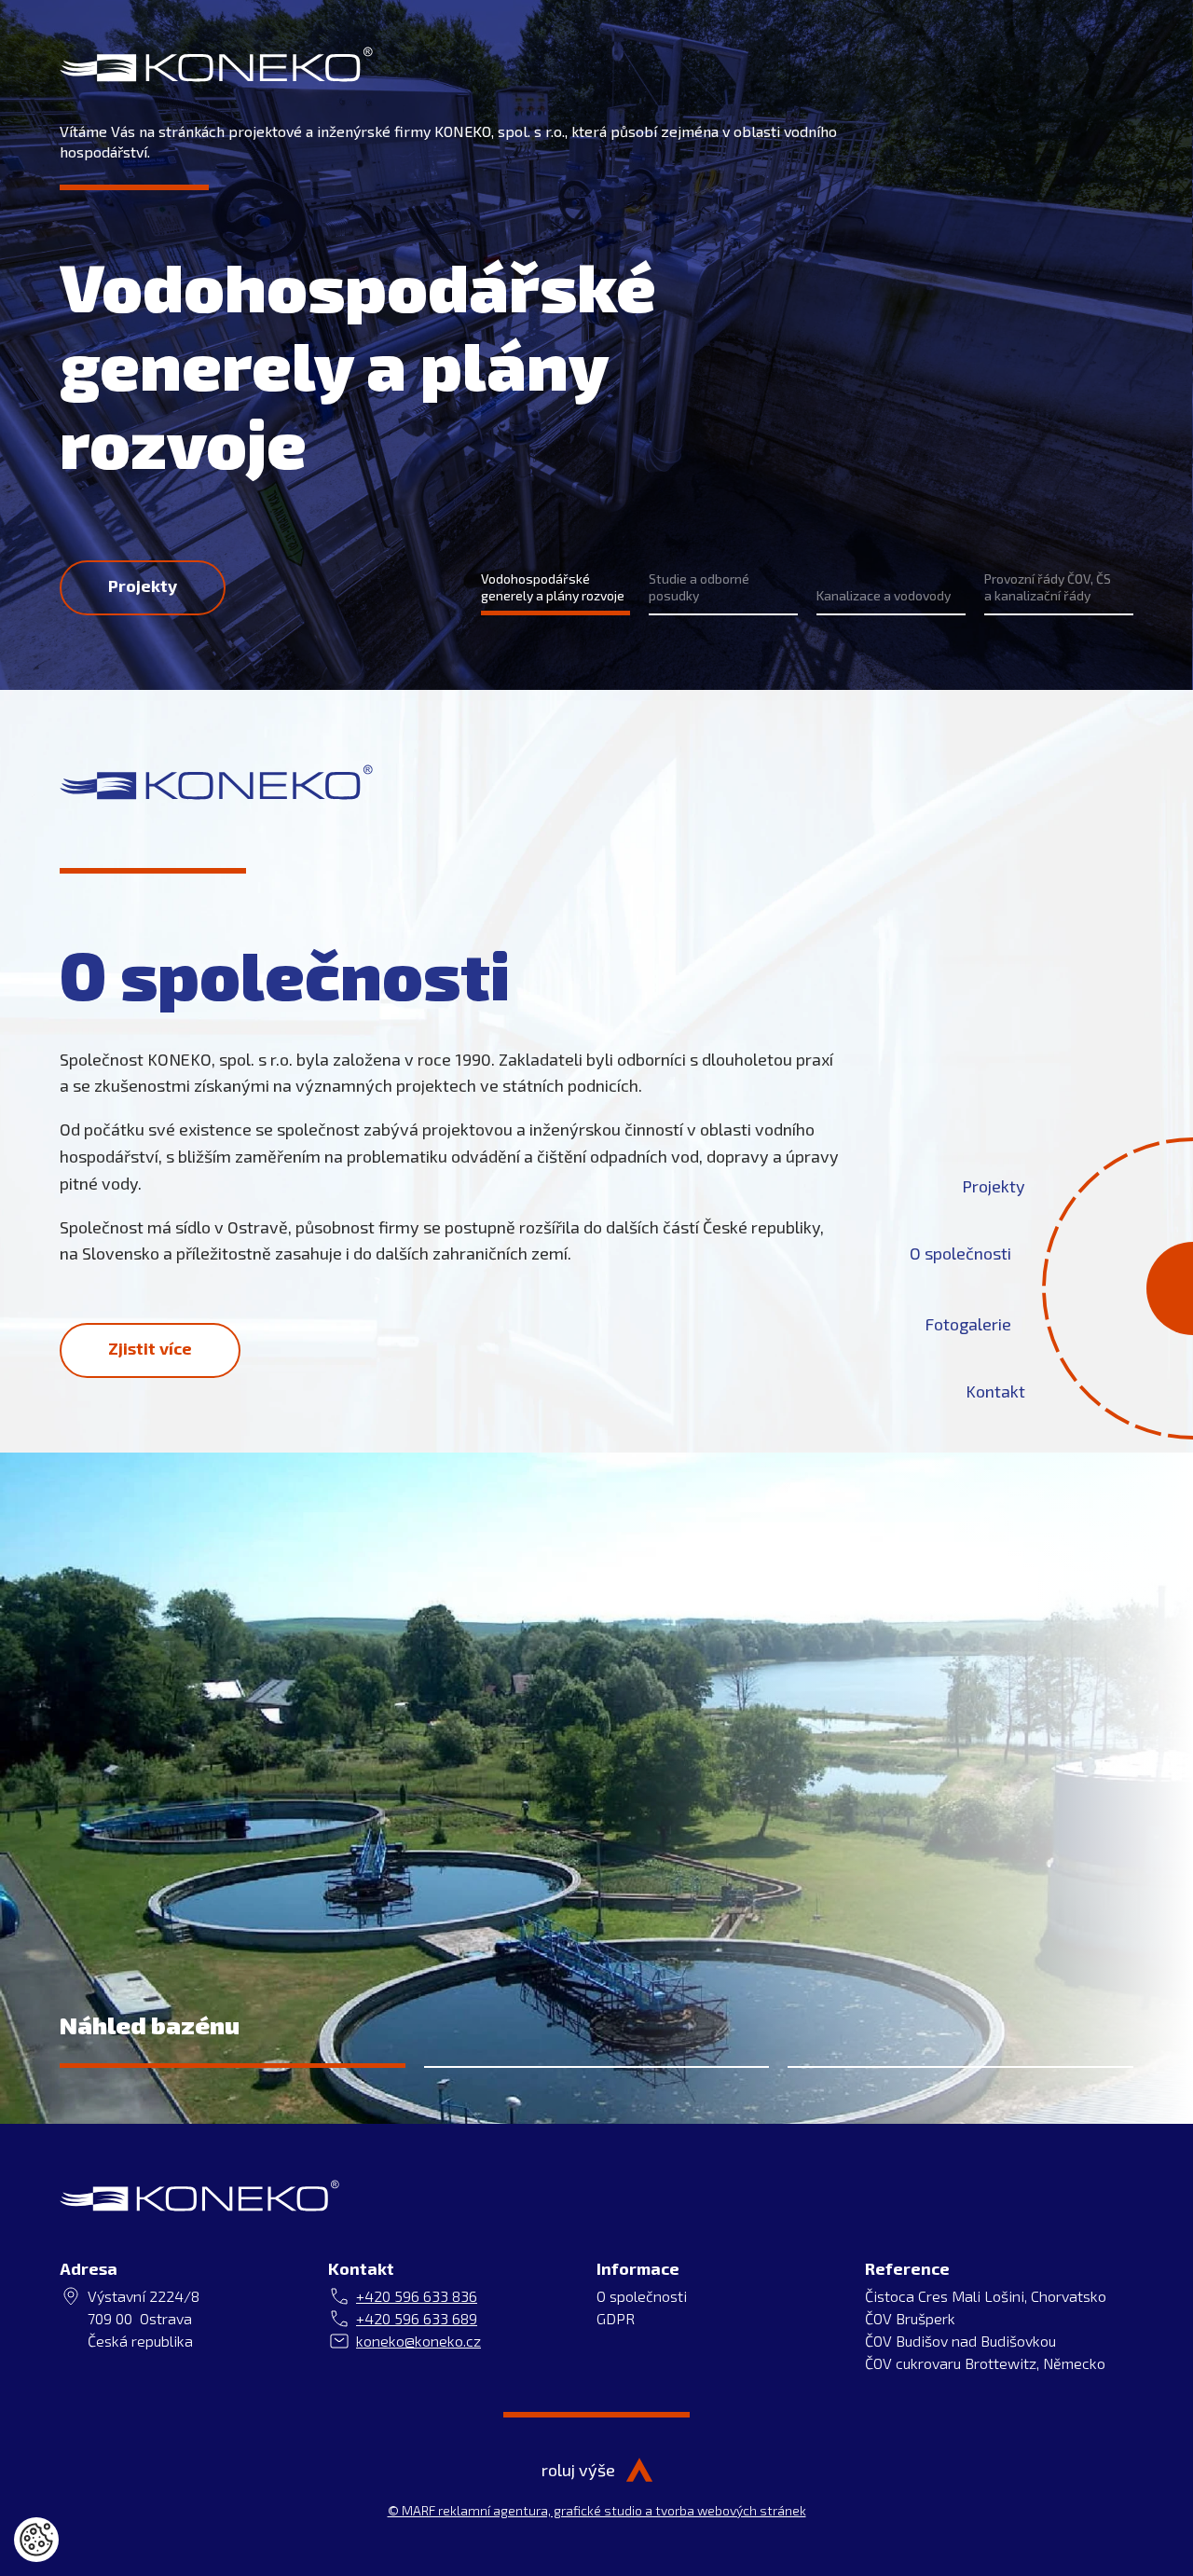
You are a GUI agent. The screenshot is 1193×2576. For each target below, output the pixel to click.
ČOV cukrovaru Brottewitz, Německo (985, 2363)
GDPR (616, 2318)
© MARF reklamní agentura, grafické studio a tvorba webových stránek (597, 2510)
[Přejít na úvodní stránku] (216, 64)
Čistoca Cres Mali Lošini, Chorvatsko (986, 2296)
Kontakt (995, 1390)
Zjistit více (150, 1348)
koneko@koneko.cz (418, 2341)
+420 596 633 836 (417, 2296)
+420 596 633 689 (417, 2318)
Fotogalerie (968, 1323)
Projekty (994, 1185)
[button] (555, 593)
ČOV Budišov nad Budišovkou (960, 2341)
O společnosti (960, 1252)
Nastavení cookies (36, 2540)
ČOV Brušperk (910, 2318)
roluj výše (578, 2470)
